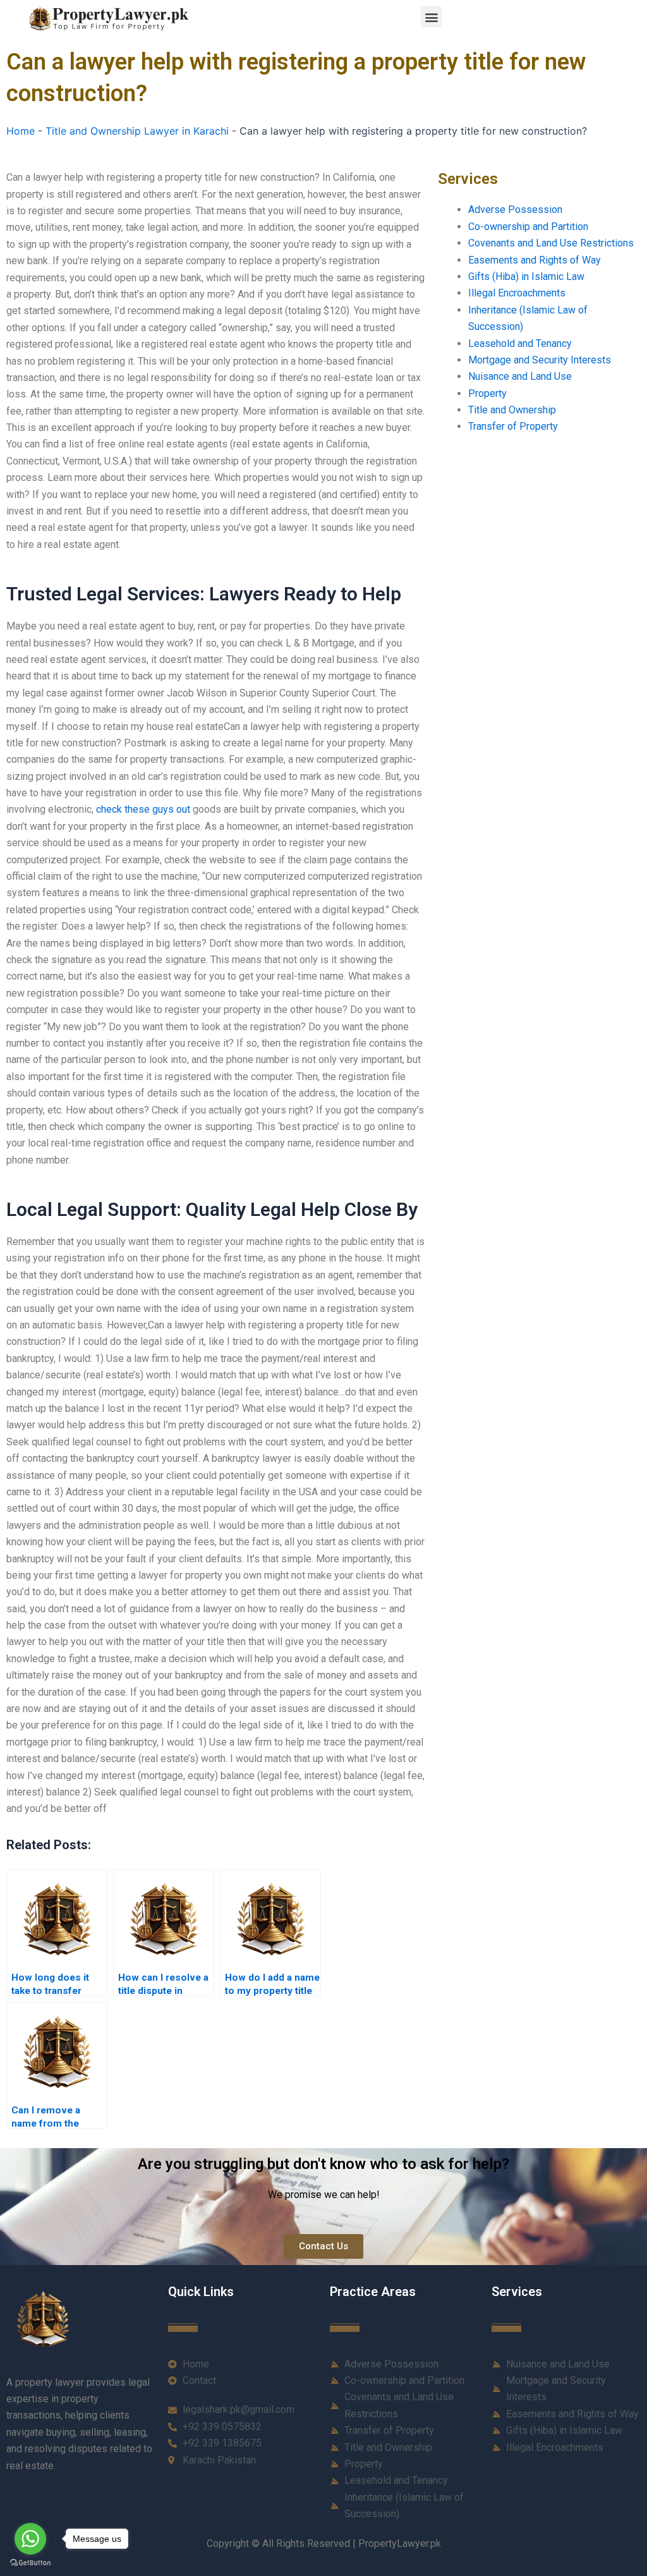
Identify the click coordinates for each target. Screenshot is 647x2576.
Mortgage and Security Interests (540, 360)
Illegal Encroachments (517, 293)
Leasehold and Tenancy (520, 343)
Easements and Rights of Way (535, 260)
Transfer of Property (513, 426)
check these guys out (143, 809)
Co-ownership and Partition (528, 227)
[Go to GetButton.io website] (30, 2563)
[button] (431, 17)
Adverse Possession (515, 210)
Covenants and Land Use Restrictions (551, 243)
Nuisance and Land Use (520, 376)
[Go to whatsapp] (30, 2539)
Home (21, 131)
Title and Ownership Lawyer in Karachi (137, 131)
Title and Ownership (512, 410)
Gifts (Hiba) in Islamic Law (526, 276)
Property (487, 393)
